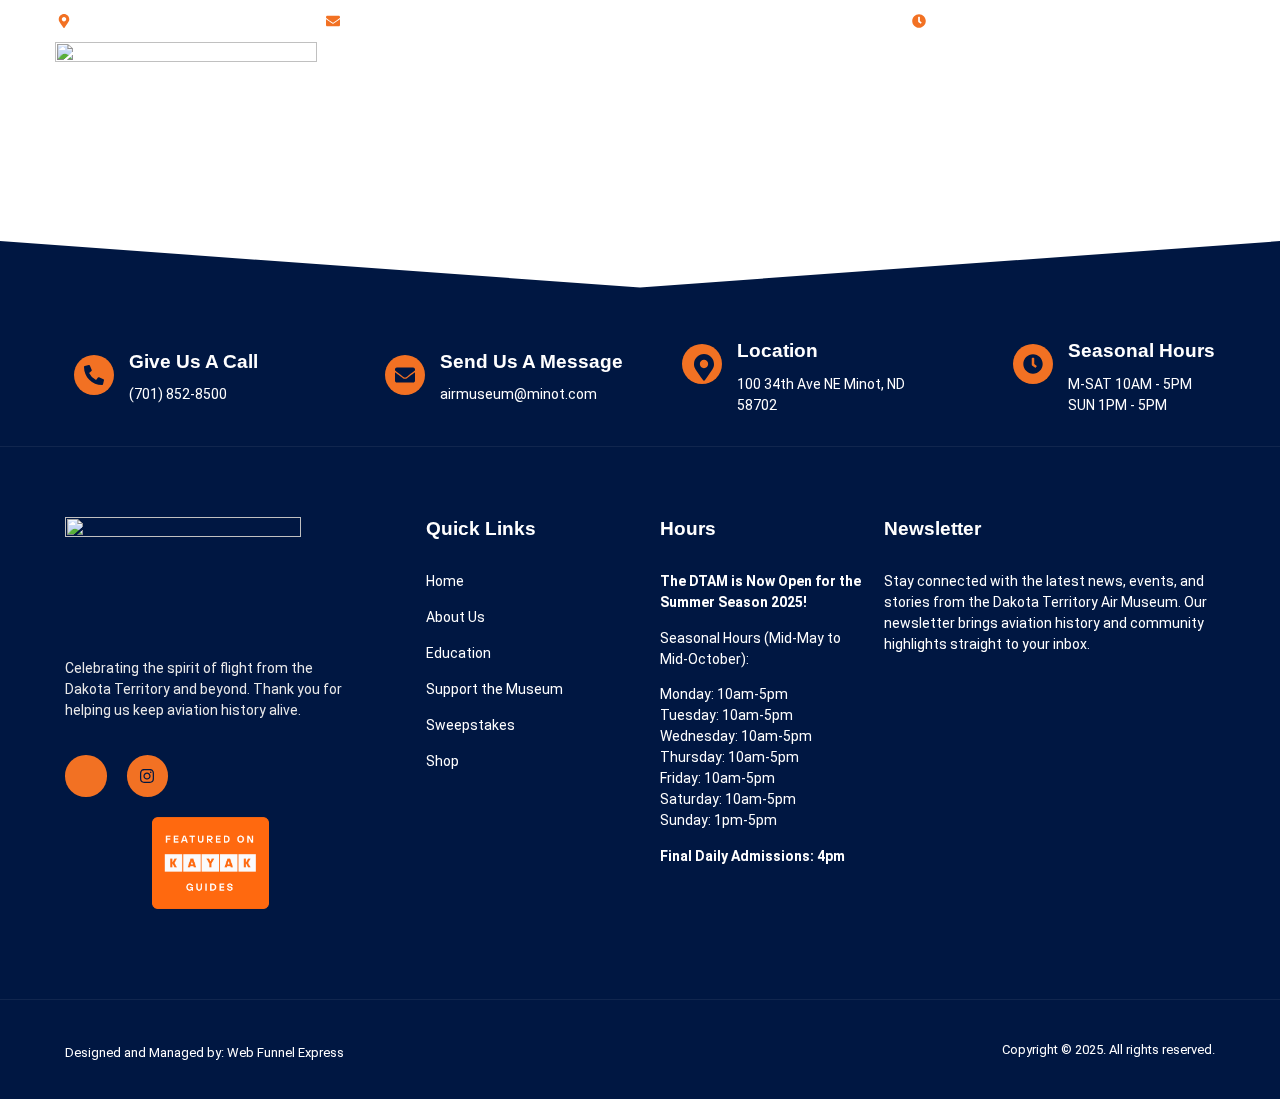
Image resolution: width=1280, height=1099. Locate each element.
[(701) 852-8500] (1030, 98)
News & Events (599, 97)
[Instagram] (148, 776)
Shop (942, 97)
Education (475, 97)
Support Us (725, 97)
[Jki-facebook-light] (86, 776)
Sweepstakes (845, 97)
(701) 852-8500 (1114, 96)
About (385, 97)
